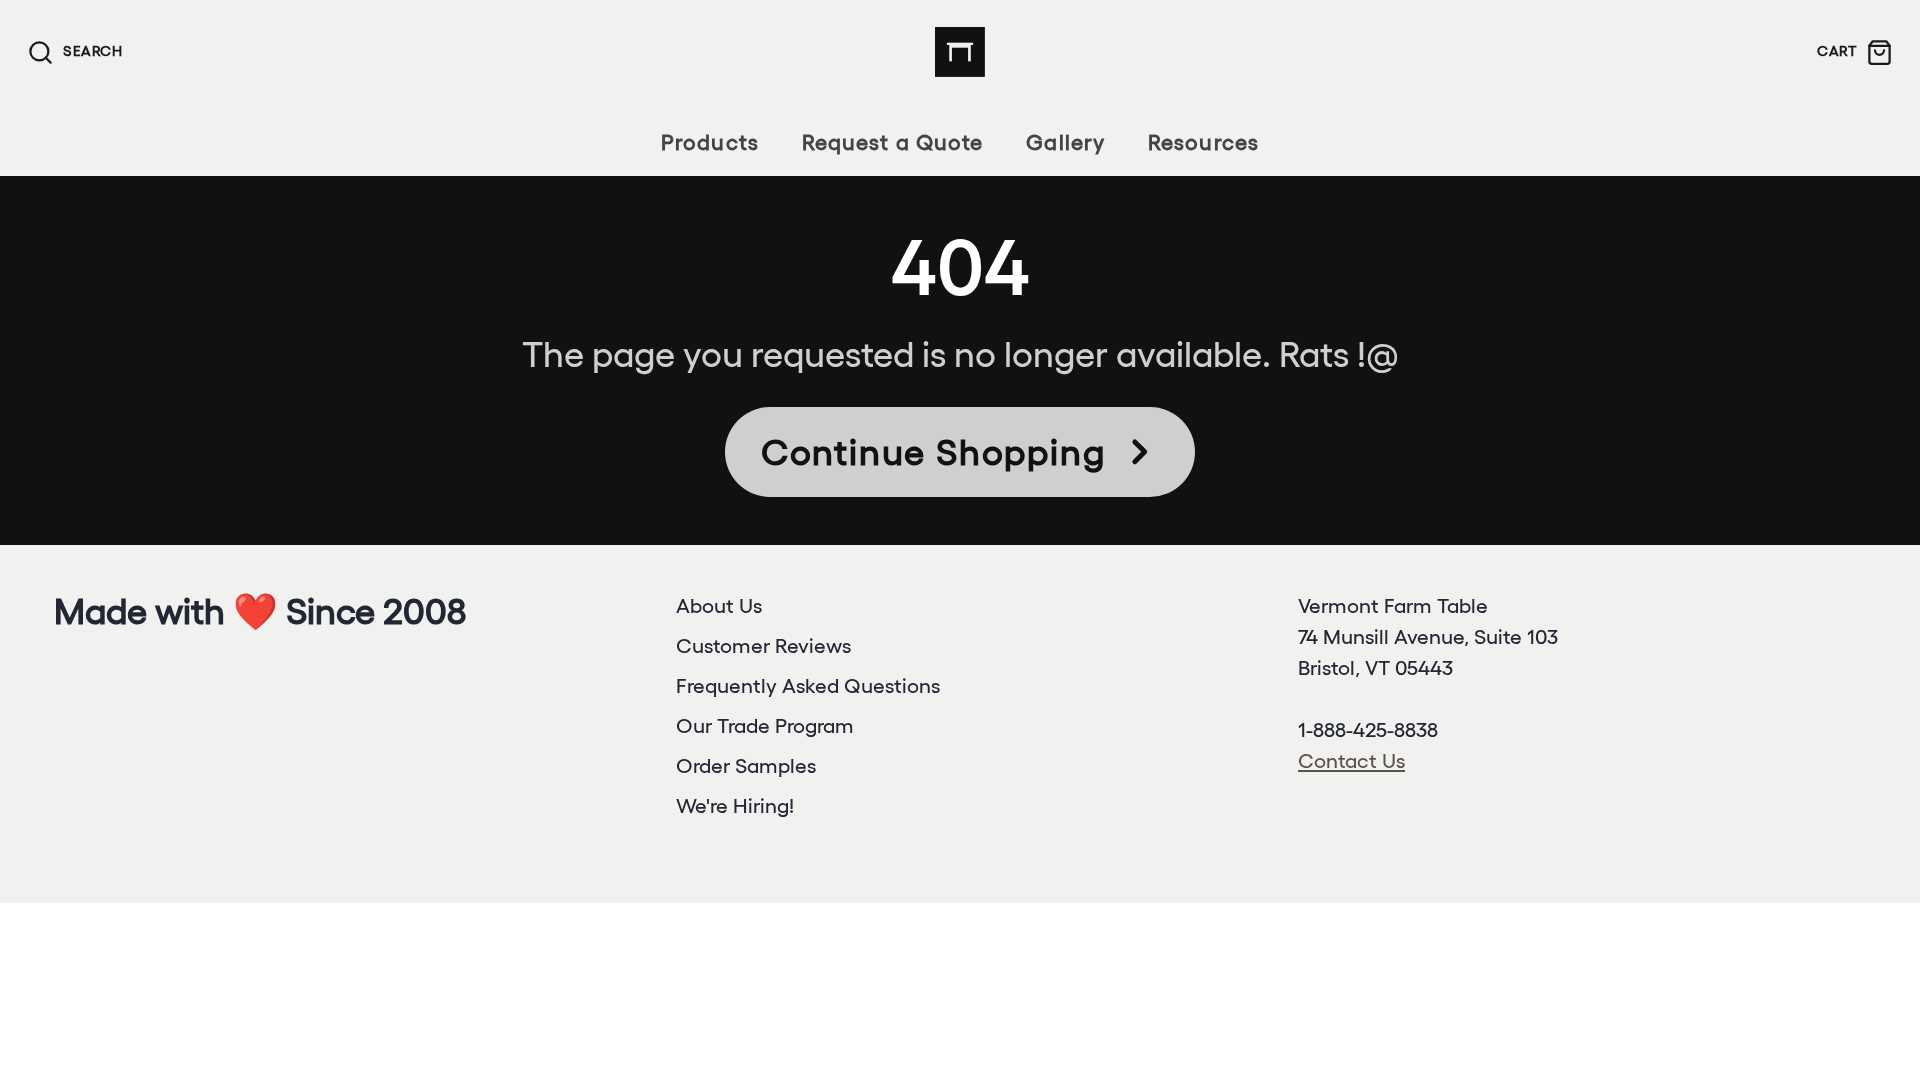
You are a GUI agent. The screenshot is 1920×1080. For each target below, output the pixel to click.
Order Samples (746, 765)
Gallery (1065, 142)
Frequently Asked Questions (808, 685)
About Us (719, 605)
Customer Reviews (763, 645)
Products (710, 142)
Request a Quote (892, 142)
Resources (1203, 142)
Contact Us (1351, 760)
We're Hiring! (735, 805)
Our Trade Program (765, 725)
